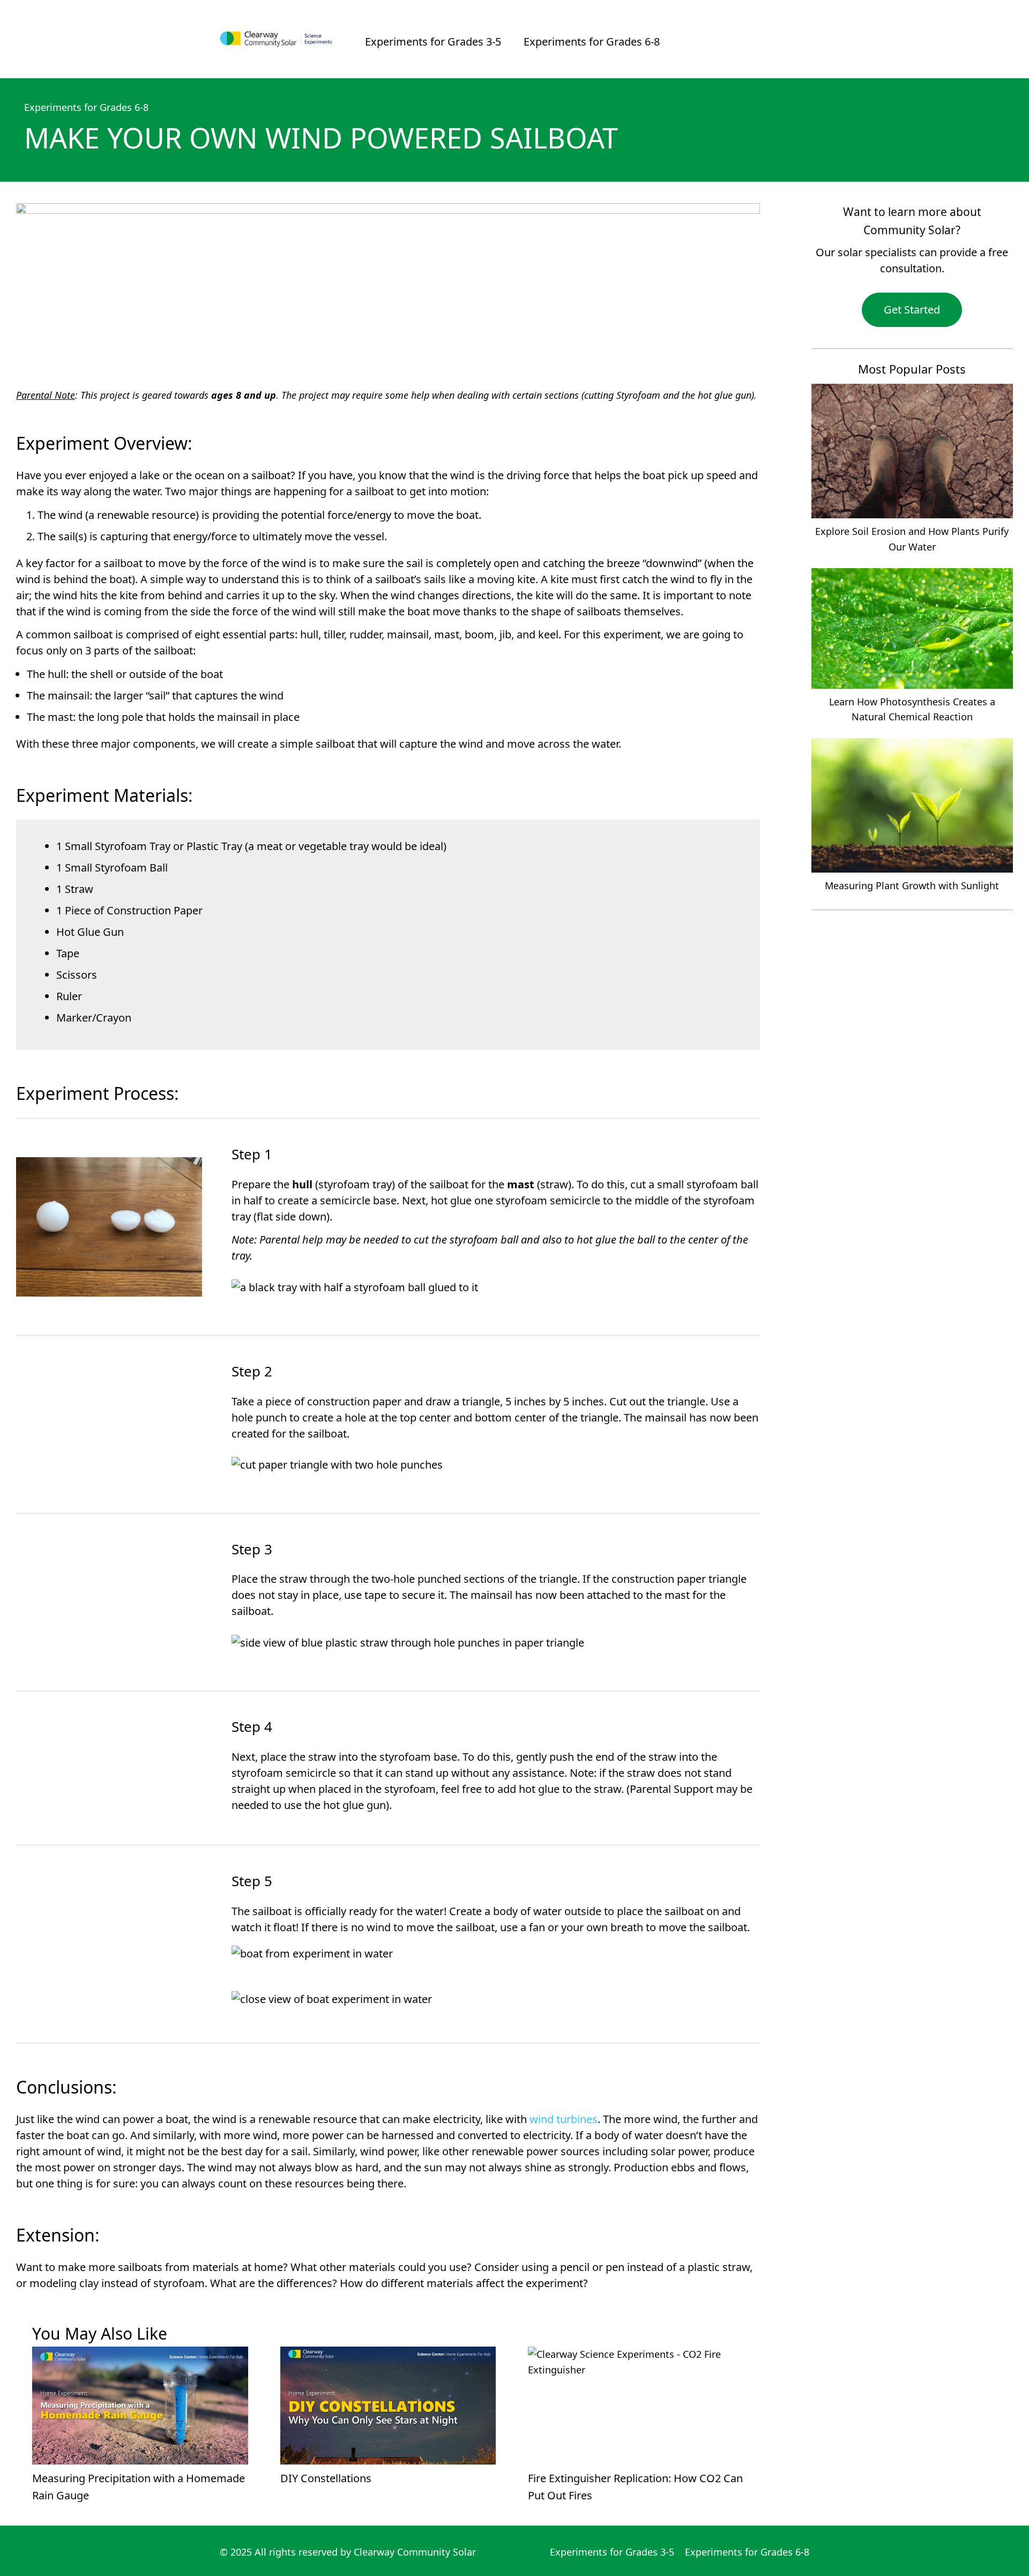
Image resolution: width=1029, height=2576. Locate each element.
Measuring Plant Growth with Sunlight (912, 885)
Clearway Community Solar (415, 2552)
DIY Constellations (326, 2478)
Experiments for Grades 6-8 (592, 42)
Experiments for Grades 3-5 (433, 42)
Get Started (912, 310)
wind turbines (564, 2119)
